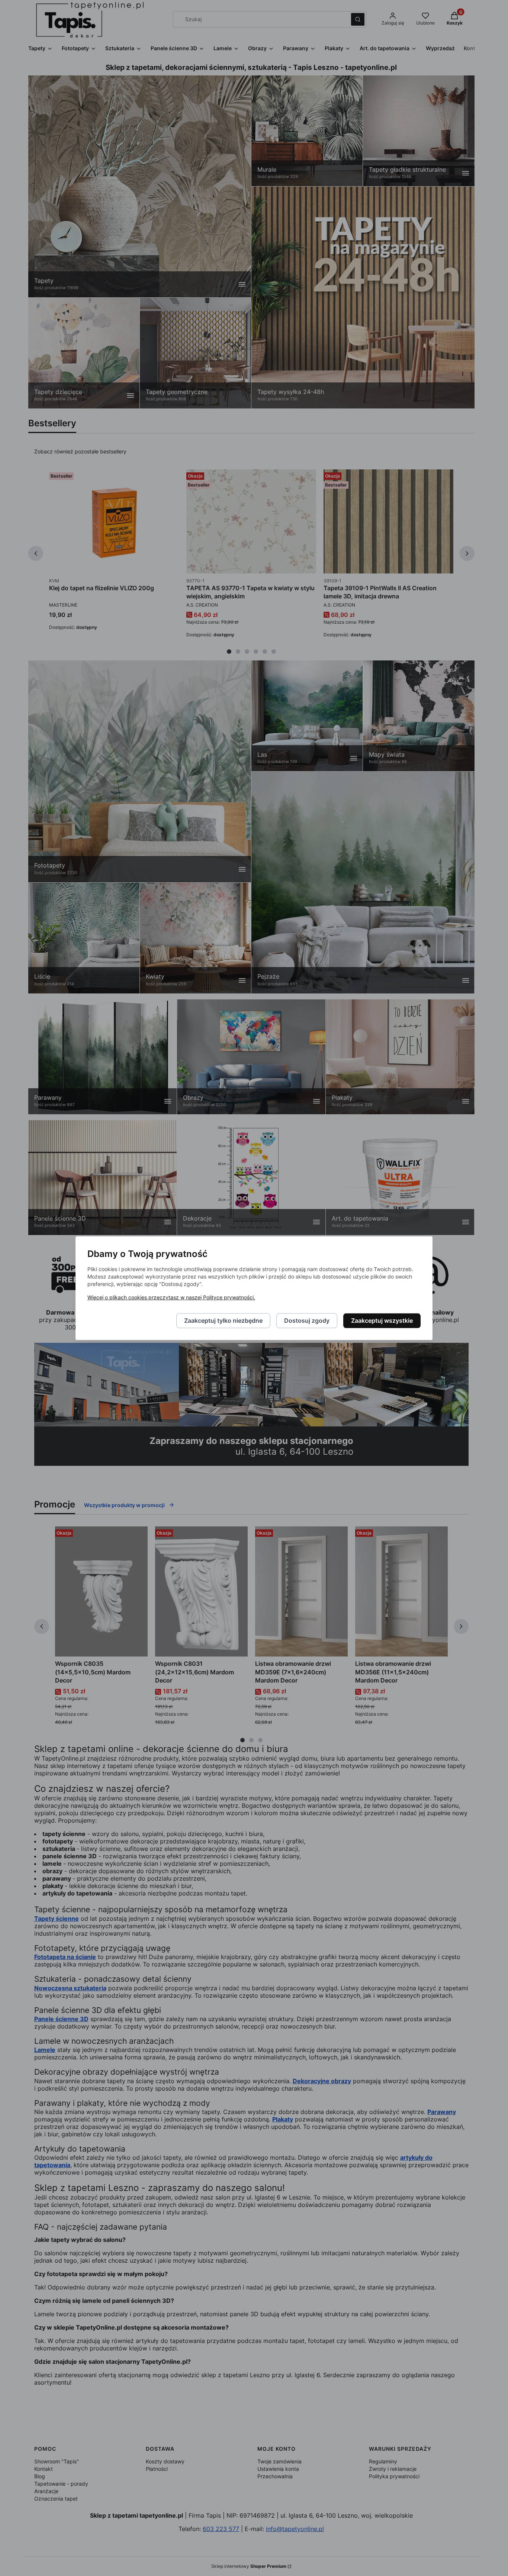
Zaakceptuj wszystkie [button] (382, 1321)
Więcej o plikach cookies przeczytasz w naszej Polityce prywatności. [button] (171, 1297)
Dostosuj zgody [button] (307, 1321)
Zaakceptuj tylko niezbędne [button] (223, 1321)
